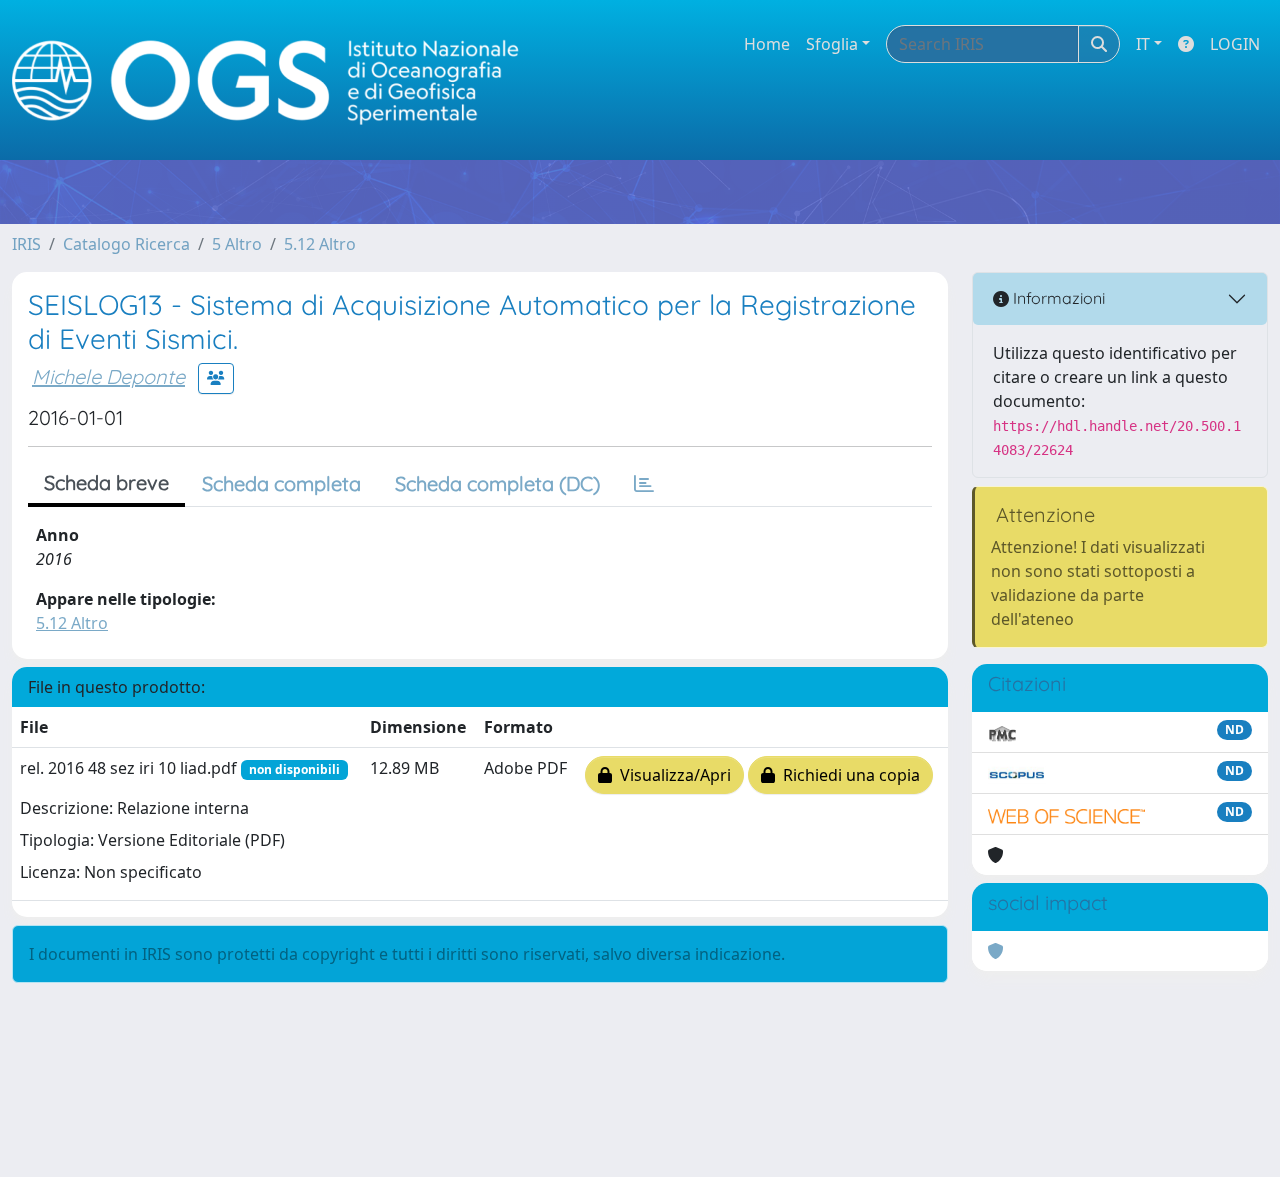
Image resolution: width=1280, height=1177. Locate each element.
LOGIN (1235, 44)
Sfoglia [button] (832, 44)
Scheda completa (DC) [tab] (497, 483)
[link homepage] (274, 80)
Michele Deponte (108, 376)
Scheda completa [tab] (281, 483)
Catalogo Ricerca (126, 244)
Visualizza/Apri (671, 775)
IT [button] (1143, 44)
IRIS (26, 244)
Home (767, 44)
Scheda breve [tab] (106, 482)
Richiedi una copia (847, 775)
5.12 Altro (320, 244)
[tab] (644, 484)
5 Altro (237, 244)
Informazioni (1057, 298)
